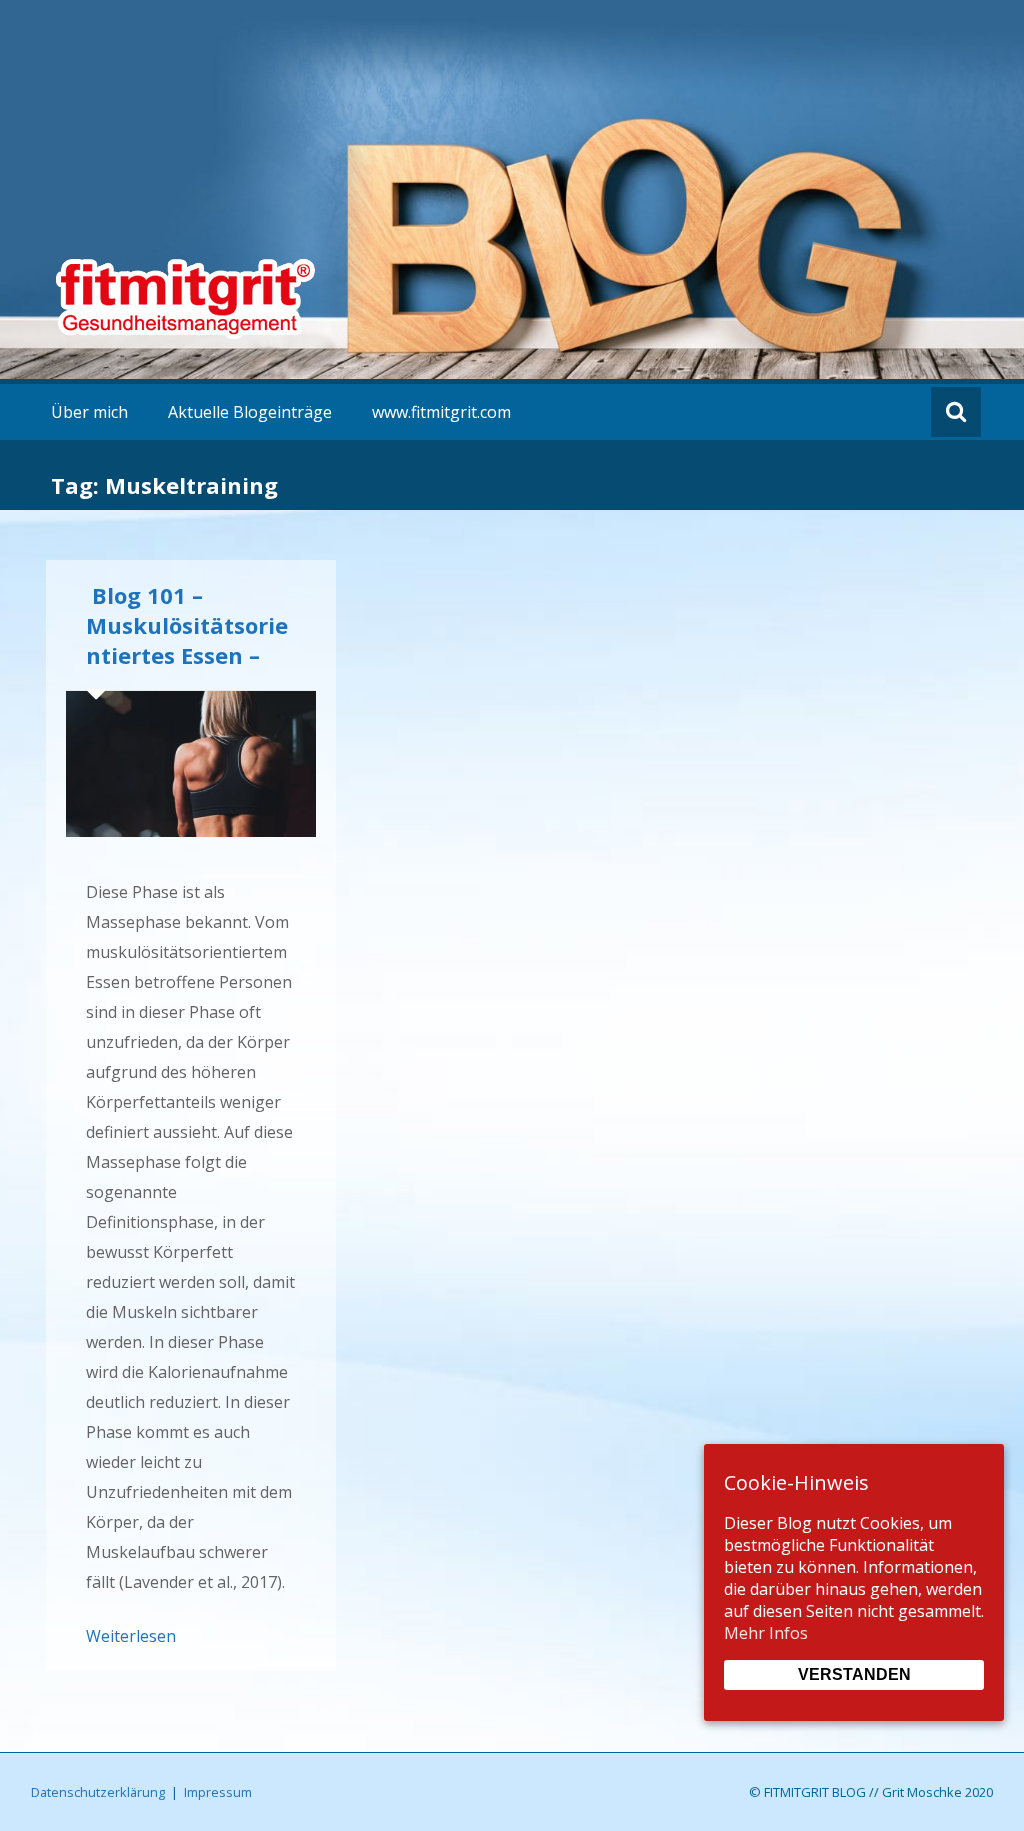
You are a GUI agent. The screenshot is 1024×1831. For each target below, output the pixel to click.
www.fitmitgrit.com (441, 412)
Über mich (89, 412)
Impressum (218, 1792)
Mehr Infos (766, 1633)
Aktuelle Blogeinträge (250, 412)
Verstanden (854, 1674)
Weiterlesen (131, 1636)
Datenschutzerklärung (98, 1792)
